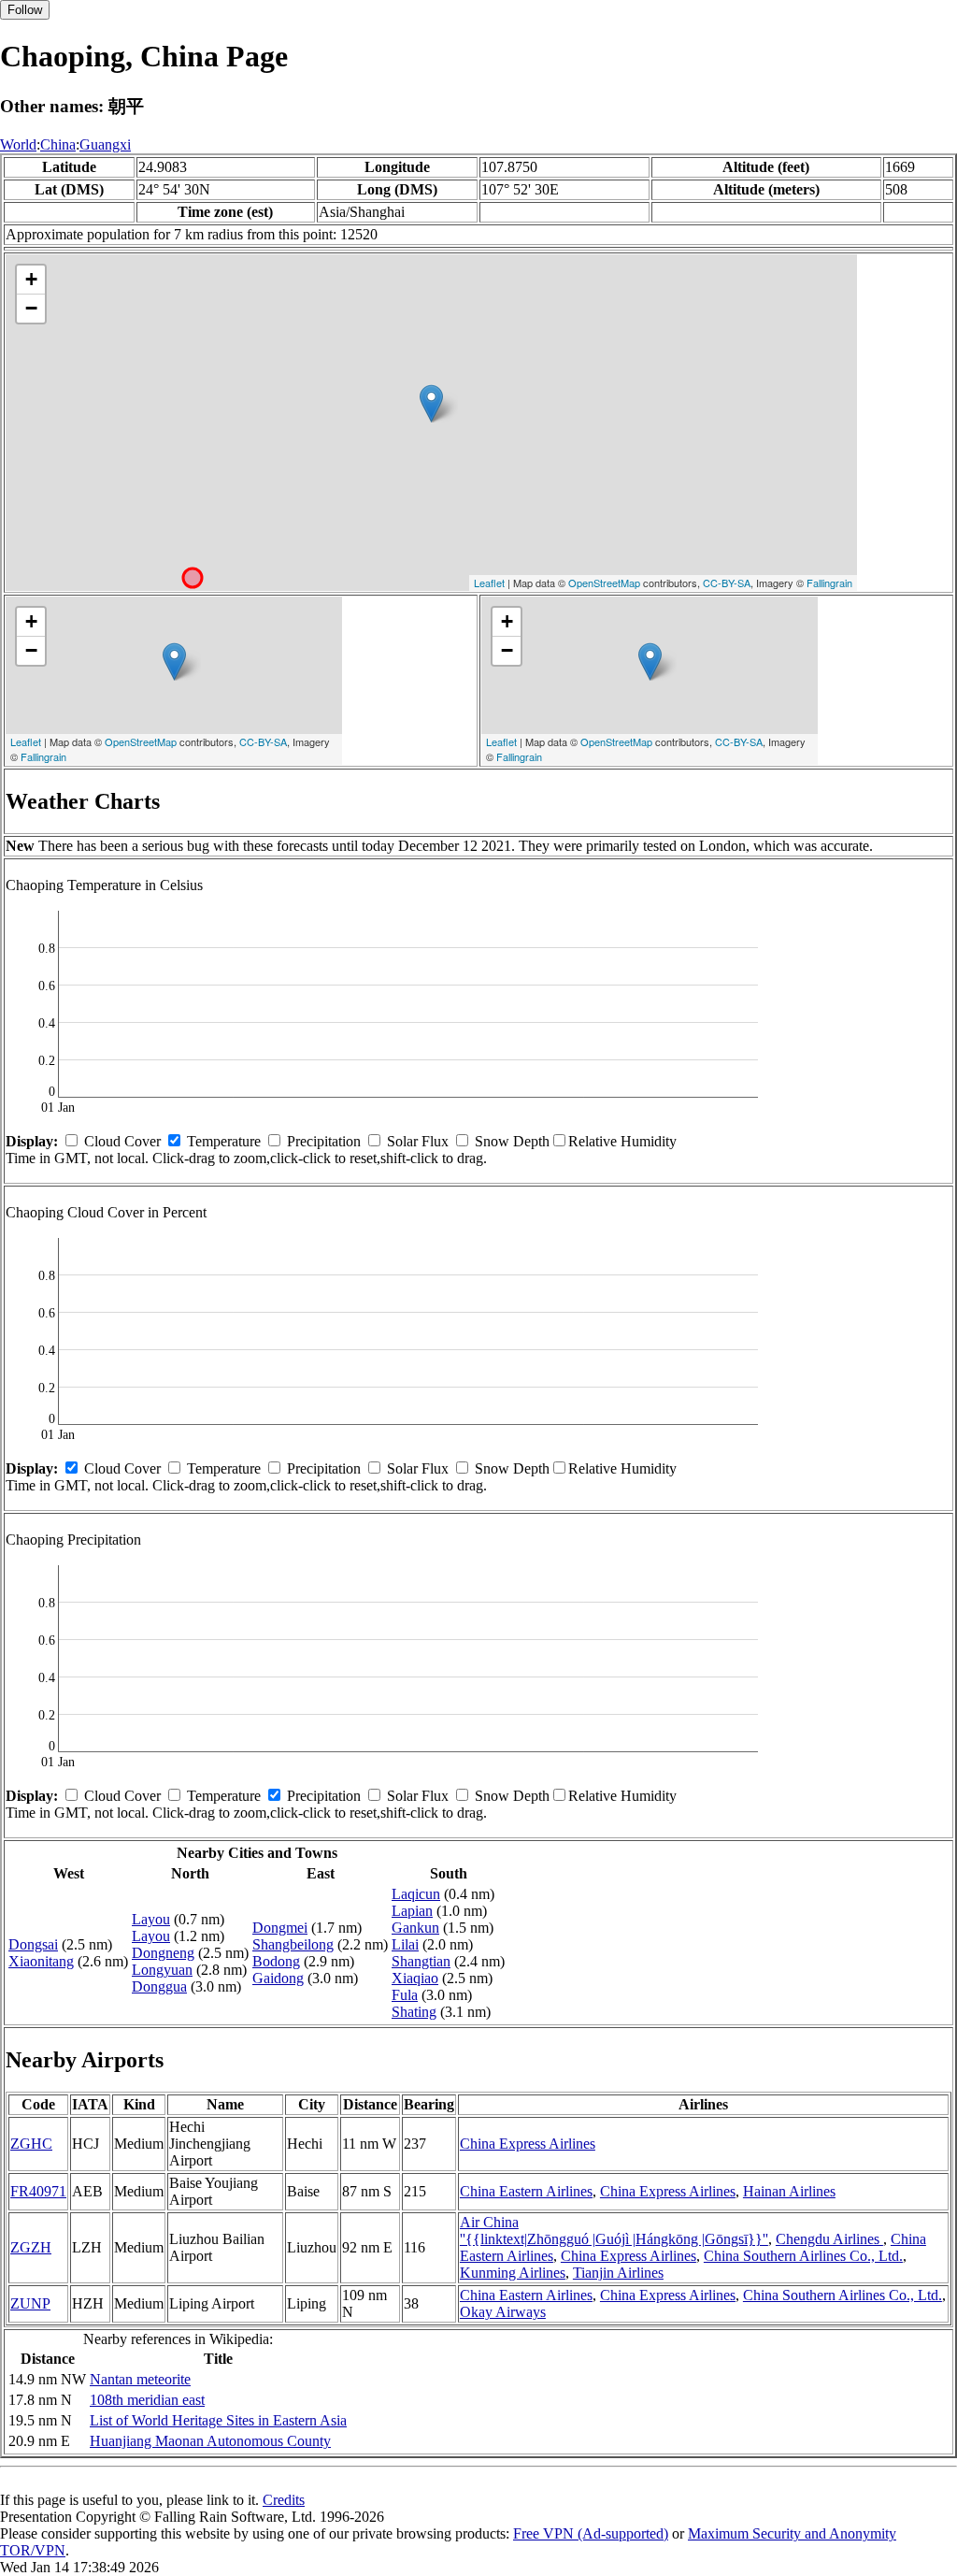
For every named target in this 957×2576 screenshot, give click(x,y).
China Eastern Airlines (526, 2191)
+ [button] (31, 279)
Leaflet (489, 583)
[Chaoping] (431, 403)
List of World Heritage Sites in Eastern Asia (218, 2420)
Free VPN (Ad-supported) (591, 2533)
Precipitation (324, 1141)
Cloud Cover (122, 1141)
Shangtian (421, 1961)
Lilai (405, 1944)
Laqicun (416, 1894)
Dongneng (163, 1953)
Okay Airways (503, 2312)
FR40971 (38, 2191)
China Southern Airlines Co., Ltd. (803, 2256)
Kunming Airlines (513, 2273)
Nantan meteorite (140, 2379)
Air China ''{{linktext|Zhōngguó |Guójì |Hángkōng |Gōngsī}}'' (614, 2231)
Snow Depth (512, 1141)
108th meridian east (147, 2400)
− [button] (31, 308)
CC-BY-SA (727, 583)
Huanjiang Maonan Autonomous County (210, 2441)
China (58, 144)
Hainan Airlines (789, 2191)
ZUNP (30, 2303)
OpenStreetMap (604, 583)
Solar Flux (418, 1141)
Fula (405, 1995)
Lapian (412, 1911)
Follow (25, 10)
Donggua (159, 1986)
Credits (284, 2500)
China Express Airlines (528, 2144)
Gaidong (278, 1978)
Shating (414, 2012)
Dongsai (33, 1944)
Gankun (415, 1928)
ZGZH (31, 2247)
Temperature (224, 1141)
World (18, 144)
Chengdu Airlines (829, 2239)
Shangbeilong (293, 1944)
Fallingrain (829, 583)
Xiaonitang (41, 1961)
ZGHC (31, 2144)
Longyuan (162, 1970)
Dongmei (280, 1928)
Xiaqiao (415, 1978)
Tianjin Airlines (618, 2273)
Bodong (276, 1961)
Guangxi (105, 144)
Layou (151, 1919)
